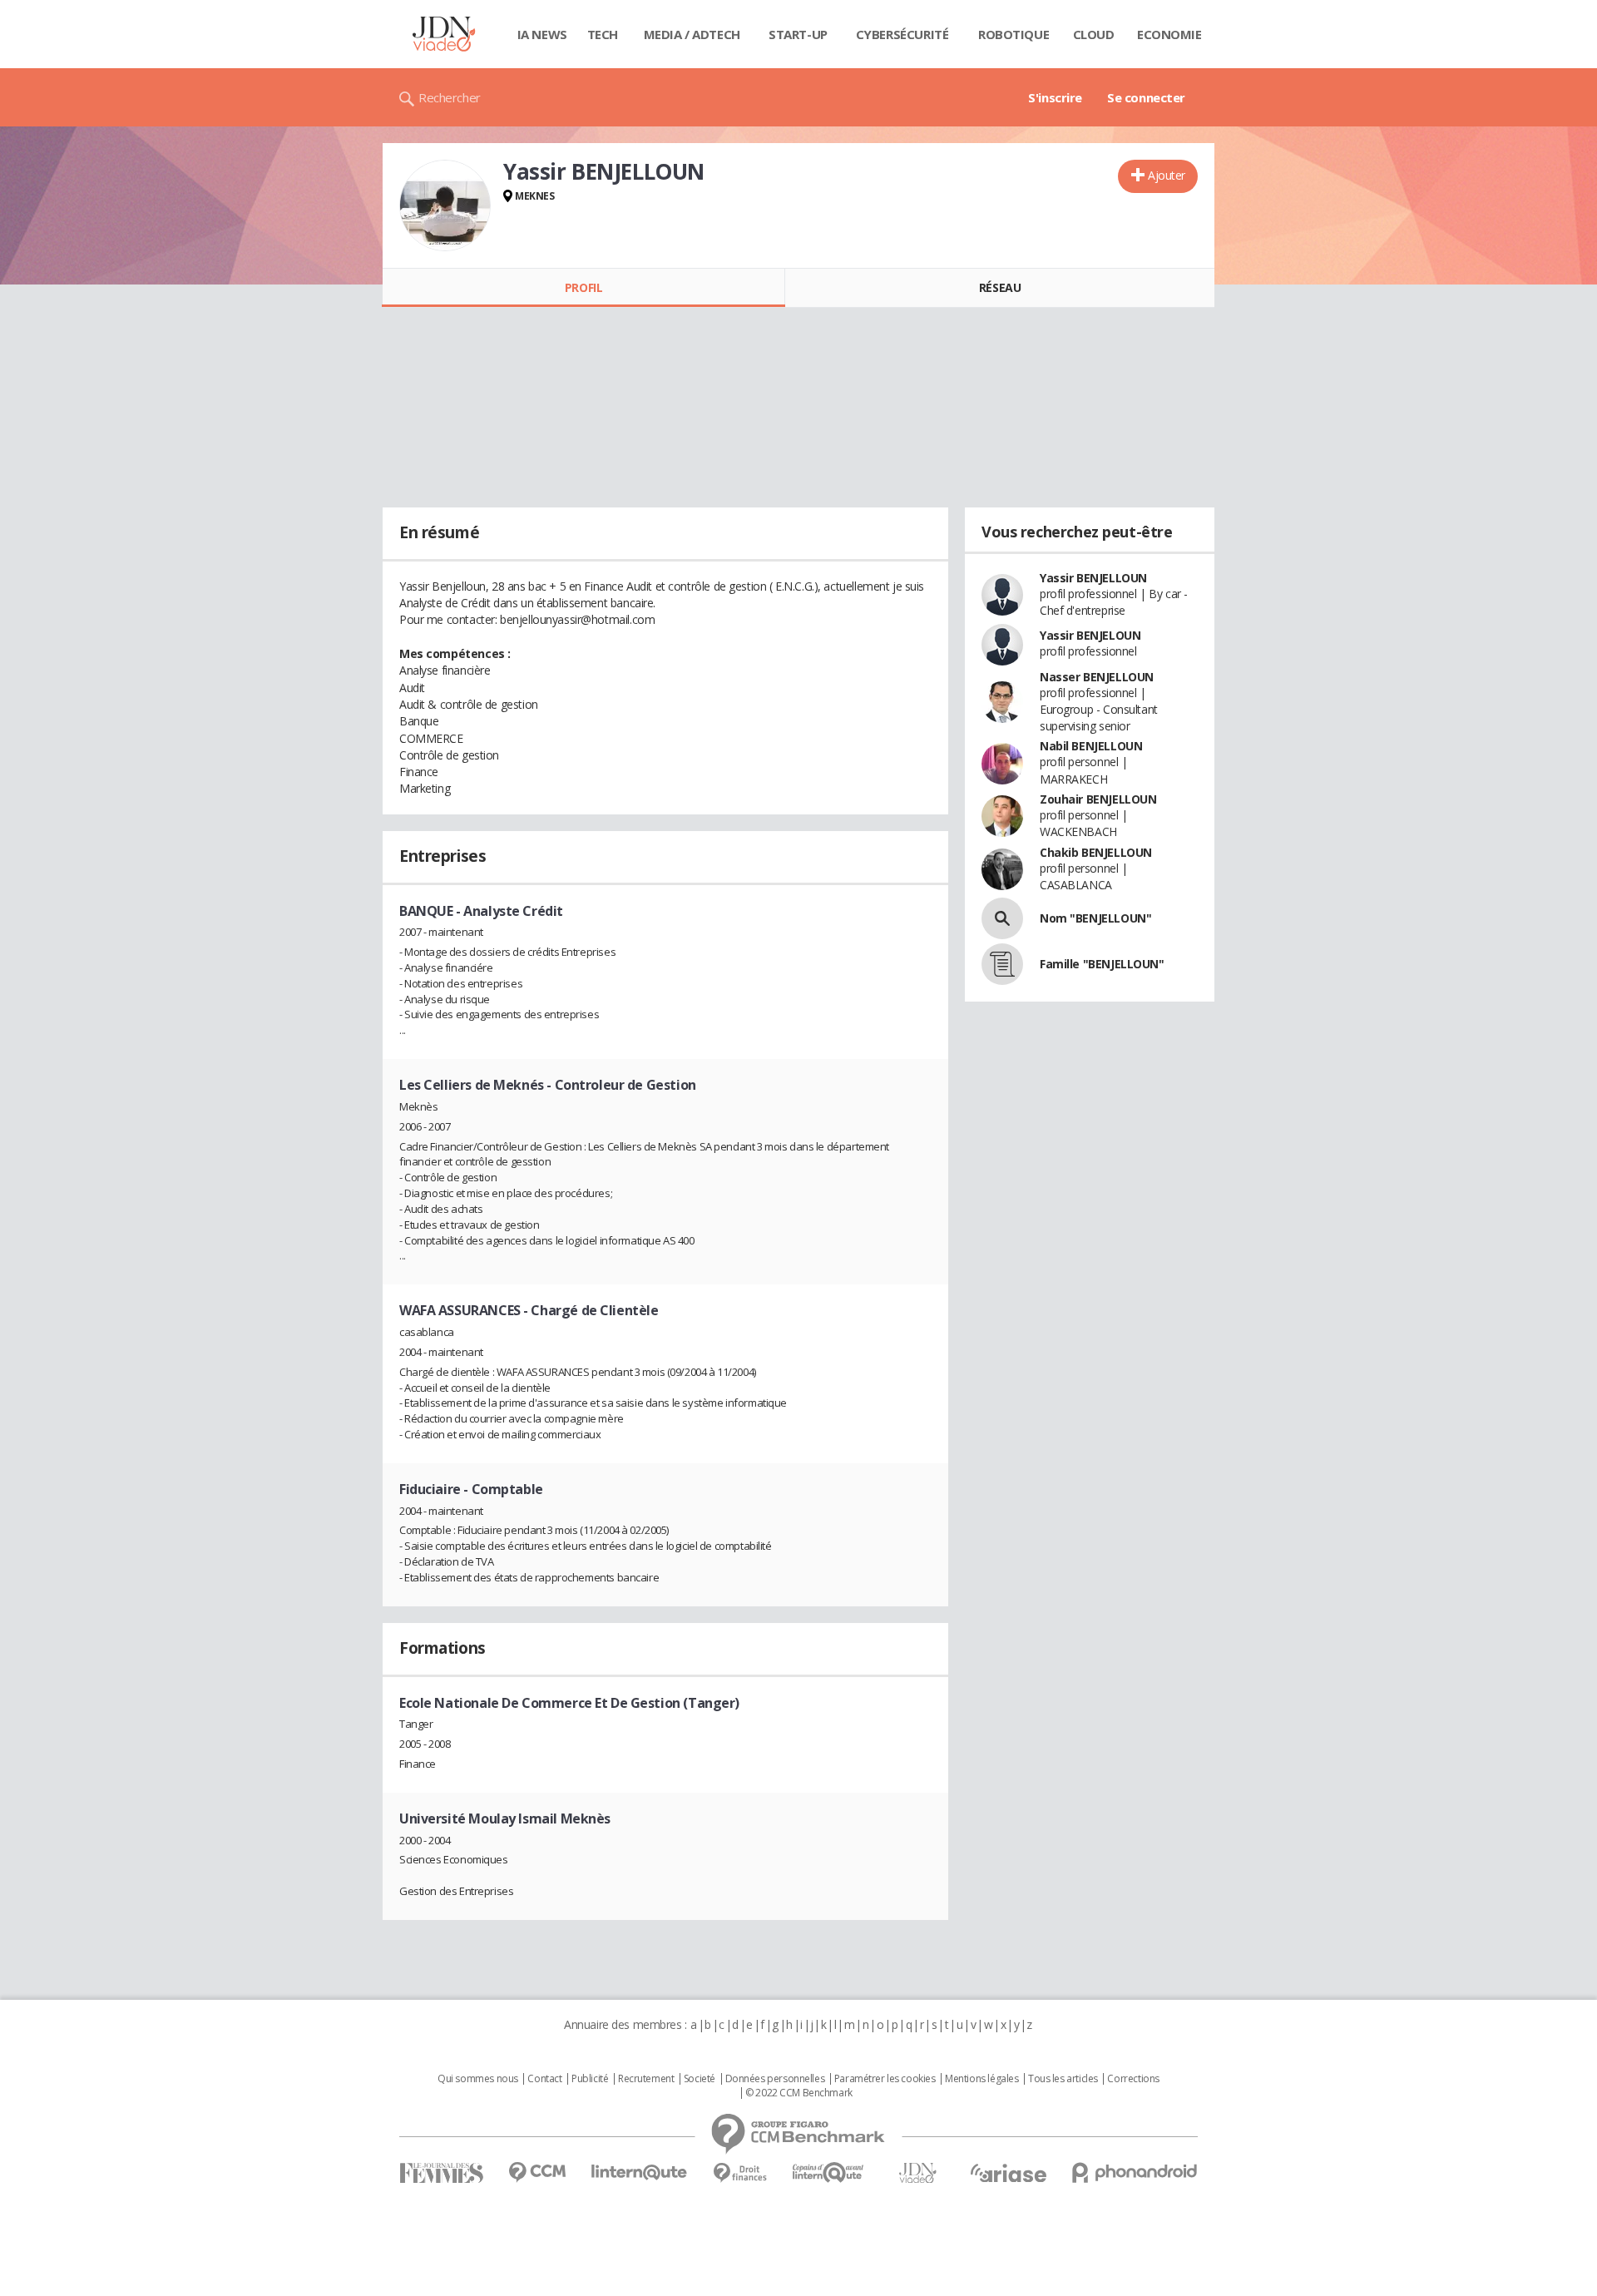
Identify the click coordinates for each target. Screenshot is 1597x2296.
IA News (542, 34)
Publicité (590, 2079)
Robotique (1014, 34)
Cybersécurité (902, 34)
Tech (603, 34)
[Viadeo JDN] (917, 2173)
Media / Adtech (692, 34)
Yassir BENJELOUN (1090, 635)
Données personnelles (775, 2079)
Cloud (1094, 34)
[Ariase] (1008, 2173)
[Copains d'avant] (829, 2172)
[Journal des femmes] (441, 2173)
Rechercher (450, 97)
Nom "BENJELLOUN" (1095, 918)
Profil (583, 287)
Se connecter (1146, 97)
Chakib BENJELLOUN (1096, 852)
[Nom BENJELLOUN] (1002, 918)
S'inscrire (1055, 97)
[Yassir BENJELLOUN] (445, 205)
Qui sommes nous (478, 2079)
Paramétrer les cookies (885, 2079)
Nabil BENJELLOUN (1091, 746)
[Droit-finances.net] (740, 2173)
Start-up (798, 34)
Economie (1169, 34)
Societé (700, 2079)
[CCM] (537, 2172)
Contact (544, 2079)
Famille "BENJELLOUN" (1102, 964)
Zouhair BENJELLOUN (1098, 799)
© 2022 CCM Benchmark (799, 2093)
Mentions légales (981, 2079)
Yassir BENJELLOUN (1093, 578)
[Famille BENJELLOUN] (1002, 964)
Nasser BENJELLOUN (1097, 677)
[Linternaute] (640, 2172)
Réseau (1000, 287)
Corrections (1133, 2079)
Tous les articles (1063, 2079)
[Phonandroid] (1135, 2172)
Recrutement (646, 2079)
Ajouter (1167, 175)
